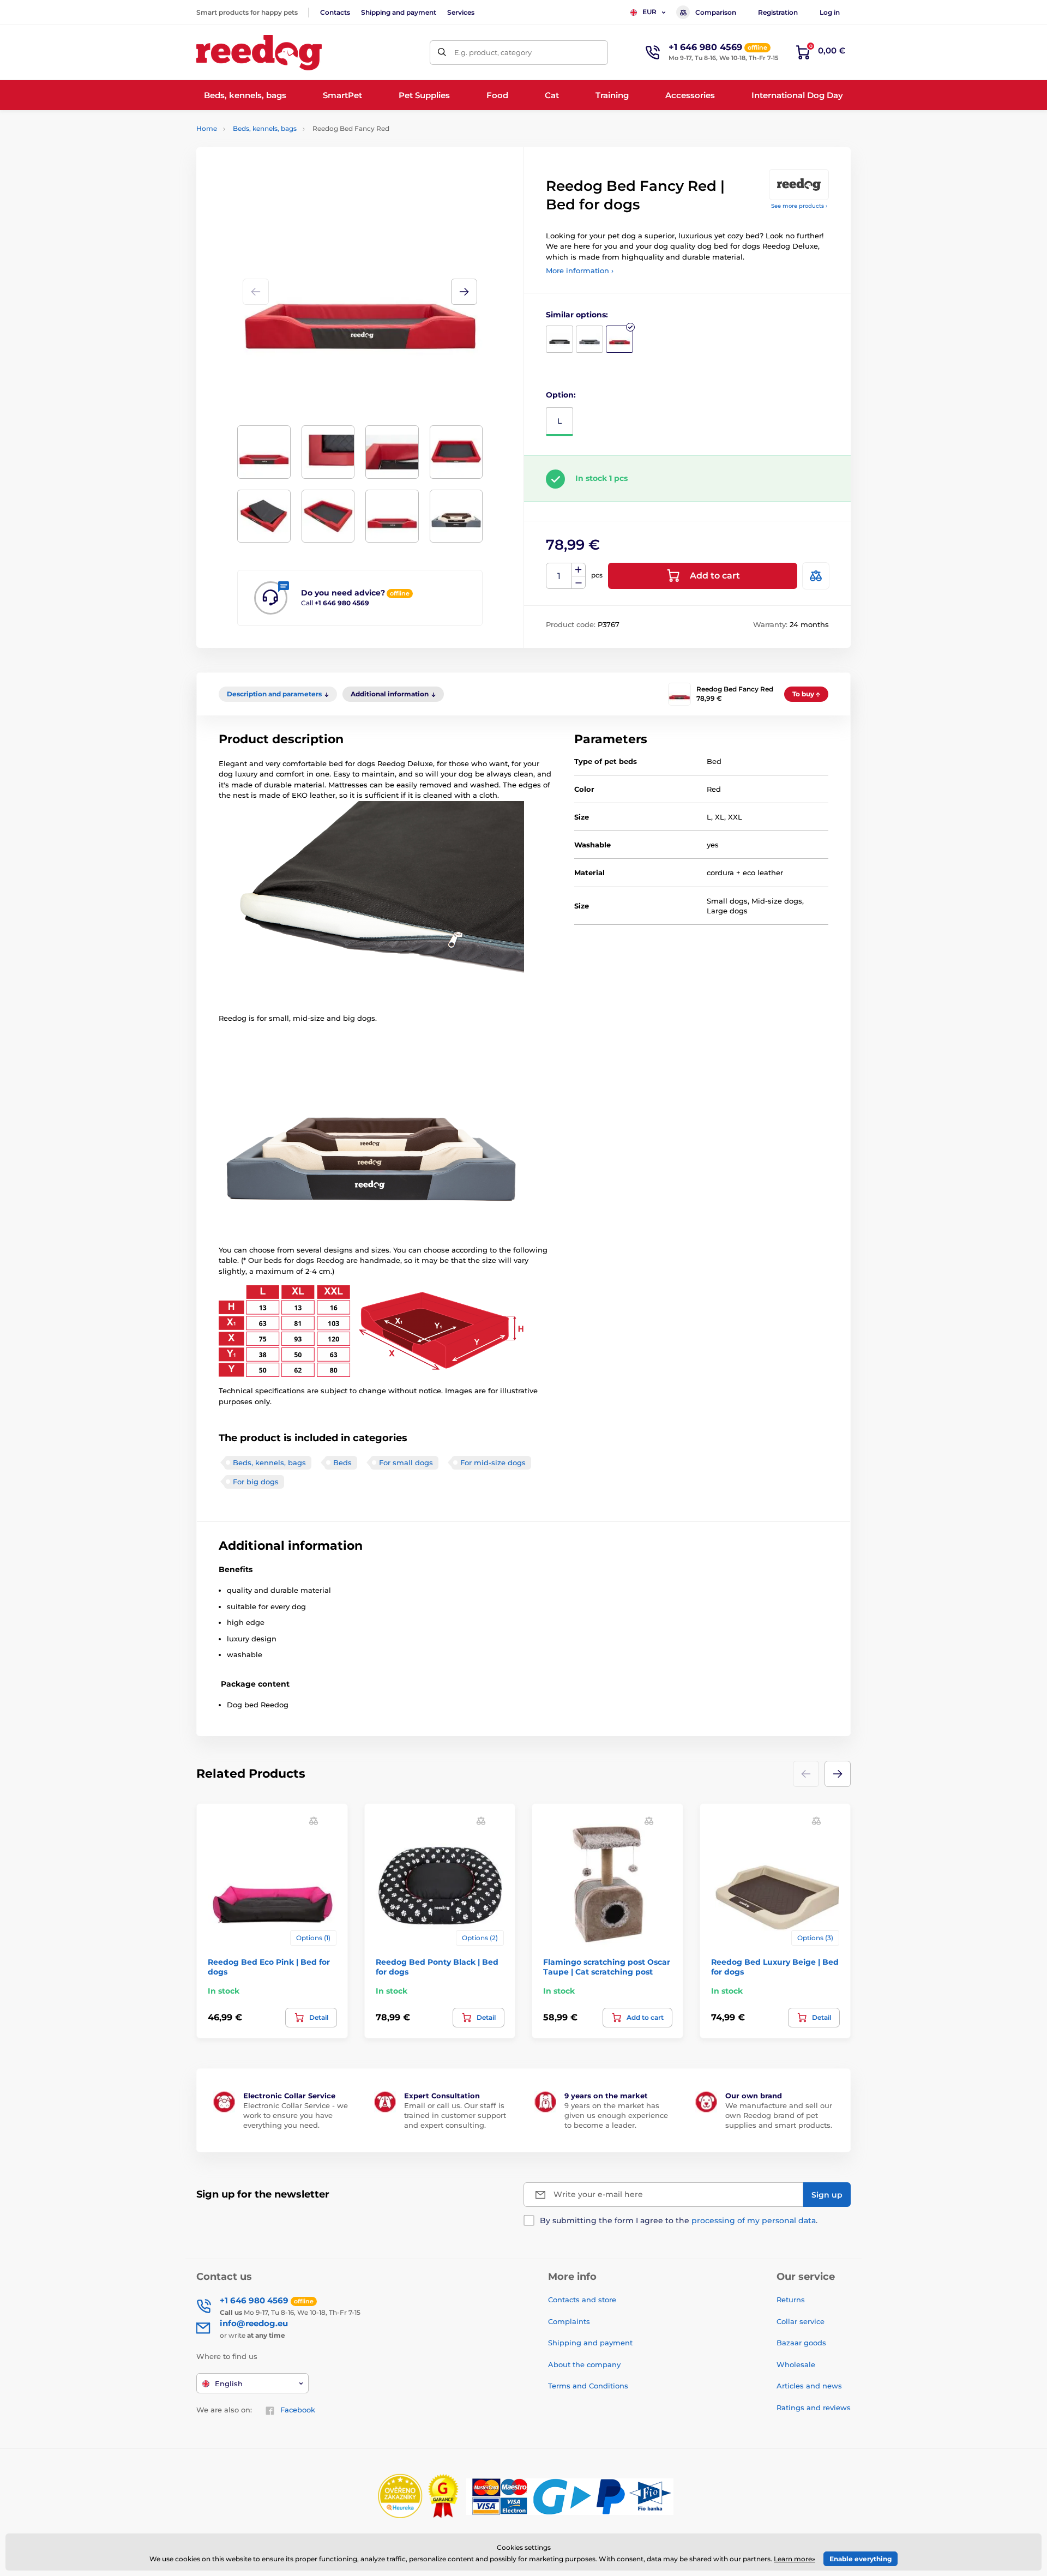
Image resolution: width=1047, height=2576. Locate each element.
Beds (342, 1462)
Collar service (801, 2321)
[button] (464, 292)
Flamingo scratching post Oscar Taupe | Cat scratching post (607, 1967)
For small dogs (406, 1462)
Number (559, 576)
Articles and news (809, 2386)
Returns (791, 2300)
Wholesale (796, 2364)
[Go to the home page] (259, 53)
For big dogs (256, 1482)
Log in (830, 12)
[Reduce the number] (579, 583)
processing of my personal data (754, 2220)
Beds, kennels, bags (265, 128)
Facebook (298, 2410)
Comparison (716, 12)
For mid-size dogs (493, 1462)
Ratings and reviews (814, 2408)
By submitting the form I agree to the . (679, 2220)
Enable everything (861, 2559)
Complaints (569, 2321)
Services (461, 12)
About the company (584, 2364)
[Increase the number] (579, 570)
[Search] (442, 53)
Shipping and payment (399, 12)
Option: (561, 395)
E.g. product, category (493, 52)
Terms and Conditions (588, 2386)
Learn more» (795, 2559)
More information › (580, 270)
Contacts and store (582, 2300)
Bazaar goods (801, 2343)
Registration (778, 12)
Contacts (335, 12)
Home (207, 128)
